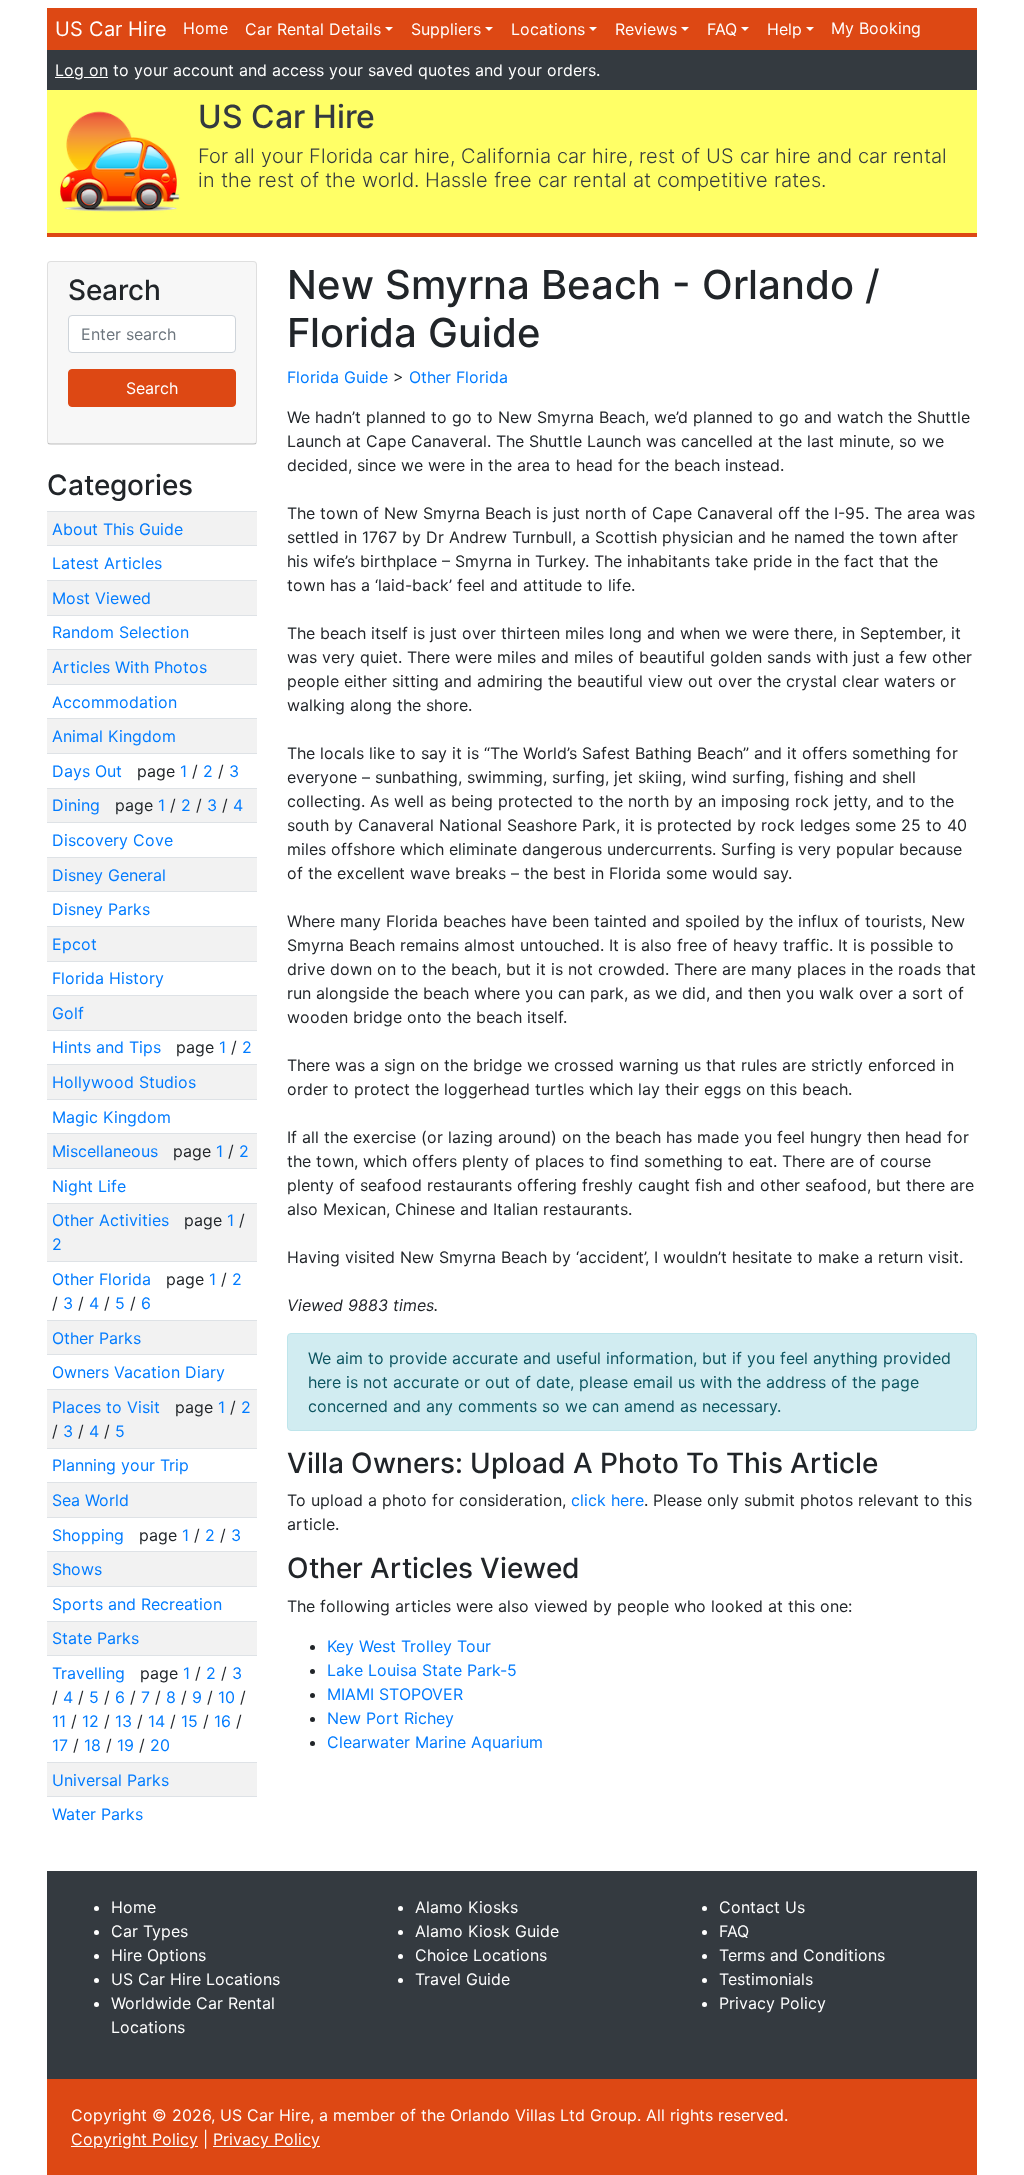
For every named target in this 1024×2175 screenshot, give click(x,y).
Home (205, 28)
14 (156, 1721)
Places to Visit (108, 1407)
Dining (78, 805)
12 (90, 1721)
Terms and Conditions (802, 1955)
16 (222, 1721)
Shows (77, 1569)
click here (607, 1500)
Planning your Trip (120, 1465)
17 (60, 1745)
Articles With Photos (129, 667)
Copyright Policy (134, 2139)
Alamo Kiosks (466, 1907)
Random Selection (120, 632)
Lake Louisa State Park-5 (422, 1670)
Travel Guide (462, 1979)
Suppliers (446, 29)
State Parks (95, 1638)
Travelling (91, 1673)
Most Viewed (101, 598)
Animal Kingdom (114, 736)
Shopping (90, 1535)
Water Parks (97, 1814)
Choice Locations (481, 1955)
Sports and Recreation (137, 1604)
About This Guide (117, 529)
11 (59, 1721)
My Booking (876, 28)
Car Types (149, 1931)
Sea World (90, 1500)
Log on (81, 70)
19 (125, 1745)
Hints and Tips (109, 1047)
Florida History (108, 978)
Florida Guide (337, 377)
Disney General (109, 875)
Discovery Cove (112, 840)
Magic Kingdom (111, 1117)
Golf (68, 1013)
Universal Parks (110, 1780)
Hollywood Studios (124, 1082)
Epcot (74, 944)
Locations (548, 29)
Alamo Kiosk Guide (487, 1931)
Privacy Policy (772, 2003)
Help (784, 29)
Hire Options (158, 1955)
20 (160, 1745)
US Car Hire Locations (195, 1979)
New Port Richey (390, 1718)
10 (226, 1697)
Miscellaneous (107, 1151)
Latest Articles (107, 563)
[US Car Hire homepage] (118, 160)
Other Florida (104, 1279)
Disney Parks (101, 909)
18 (92, 1745)
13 (123, 1721)
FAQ (722, 29)
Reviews (646, 29)
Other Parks (96, 1338)
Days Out (89, 771)
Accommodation (114, 702)
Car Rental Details (313, 29)
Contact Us (762, 1907)
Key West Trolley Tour (409, 1646)
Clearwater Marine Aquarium (435, 1742)
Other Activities (113, 1220)
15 (189, 1721)
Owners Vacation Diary (138, 1372)
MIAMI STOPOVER (395, 1694)
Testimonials (766, 1979)
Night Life (89, 1186)
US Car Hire (111, 29)
